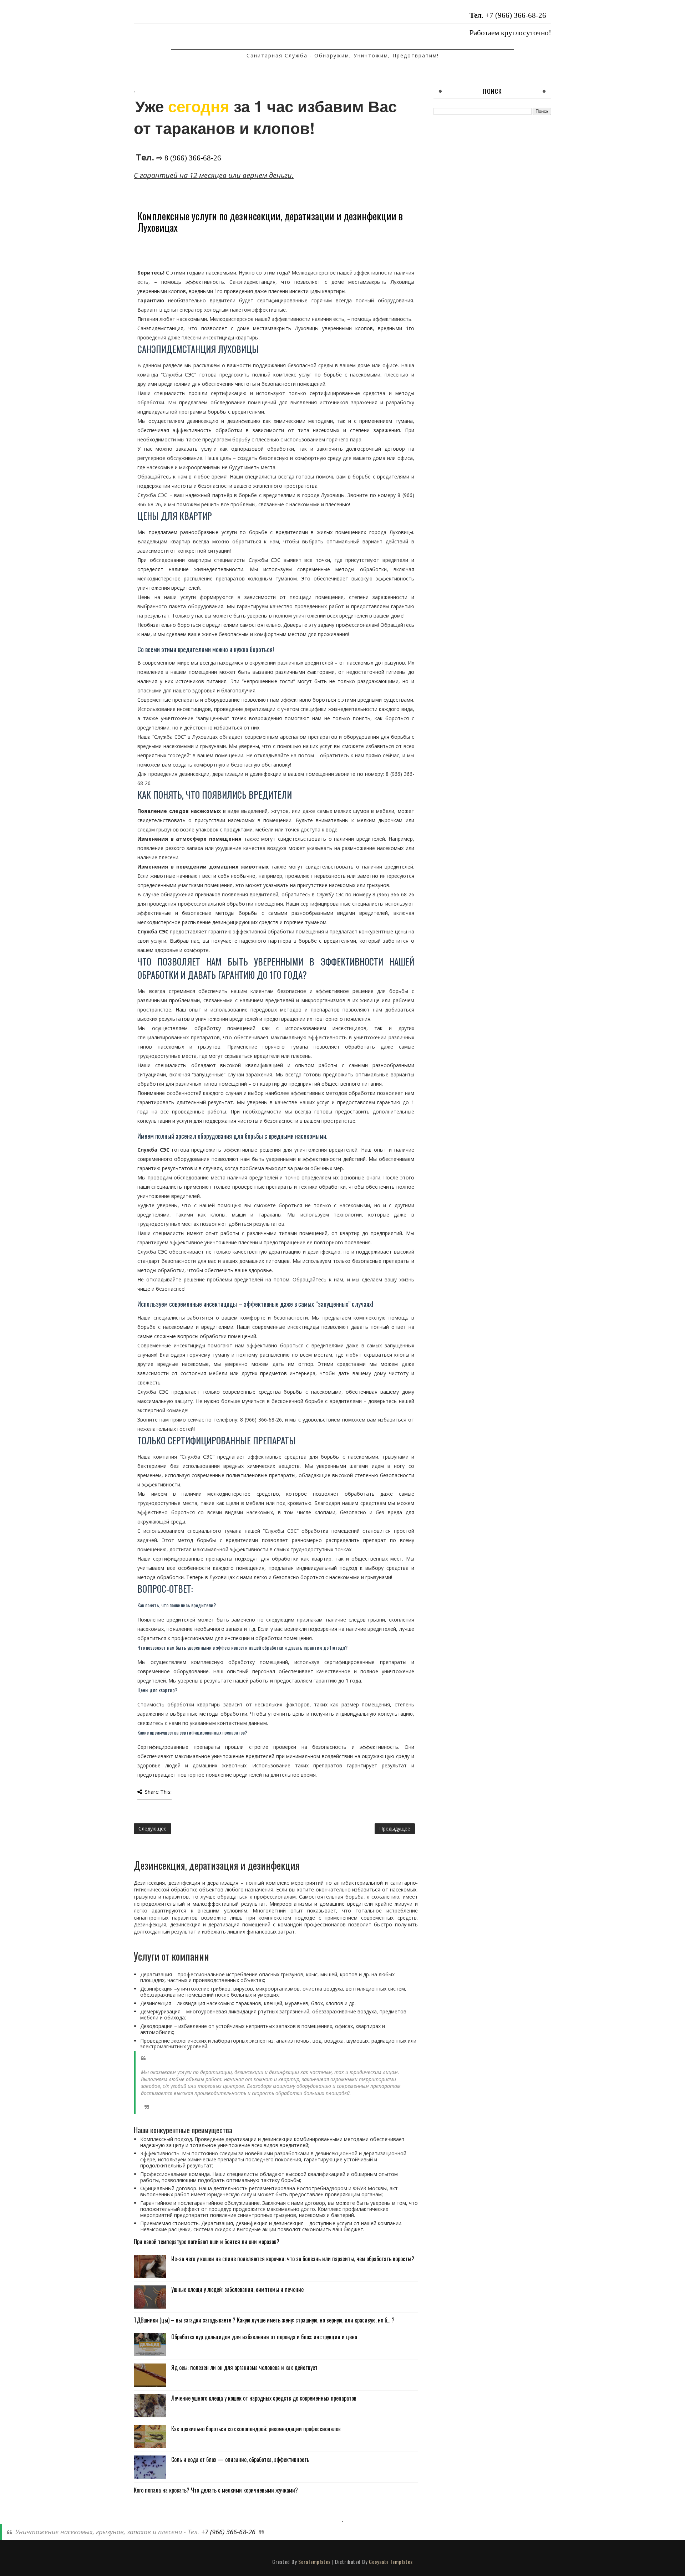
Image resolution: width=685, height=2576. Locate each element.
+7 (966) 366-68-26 (516, 15)
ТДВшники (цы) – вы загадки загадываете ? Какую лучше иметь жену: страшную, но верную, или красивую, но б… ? (264, 2320)
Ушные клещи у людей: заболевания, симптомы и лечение (237, 2289)
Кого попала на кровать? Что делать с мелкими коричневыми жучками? (216, 2490)
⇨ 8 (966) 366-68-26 (189, 158)
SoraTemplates (314, 2562)
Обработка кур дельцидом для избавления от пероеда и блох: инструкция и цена (264, 2337)
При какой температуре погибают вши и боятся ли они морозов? (207, 2242)
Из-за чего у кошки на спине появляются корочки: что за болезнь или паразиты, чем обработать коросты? (293, 2259)
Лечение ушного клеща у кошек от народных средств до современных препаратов (264, 2398)
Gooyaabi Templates (391, 2562)
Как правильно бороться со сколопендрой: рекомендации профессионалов (256, 2429)
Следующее (153, 1829)
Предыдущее (395, 1829)
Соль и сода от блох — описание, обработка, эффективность (240, 2459)
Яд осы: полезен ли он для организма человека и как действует (244, 2367)
